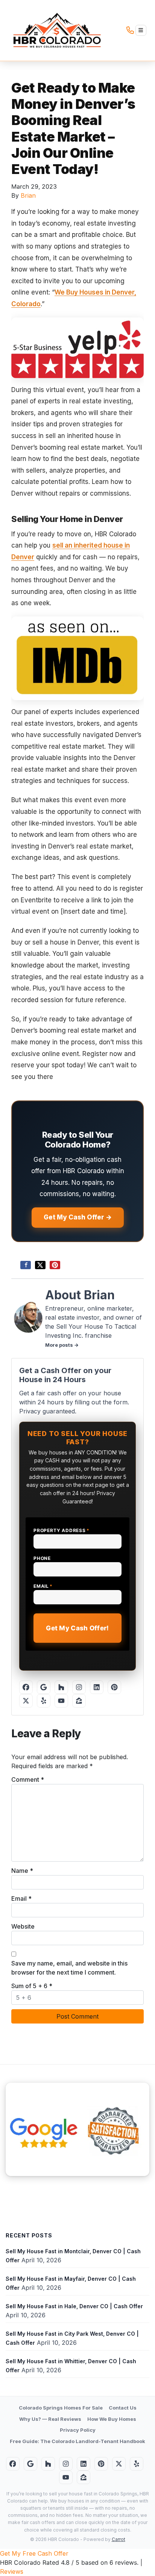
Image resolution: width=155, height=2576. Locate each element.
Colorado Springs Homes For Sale (61, 2408)
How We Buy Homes (112, 2419)
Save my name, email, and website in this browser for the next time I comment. (69, 1968)
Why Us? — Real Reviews (50, 2419)
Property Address (62, 1530)
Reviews (12, 2571)
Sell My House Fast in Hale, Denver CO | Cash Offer (74, 2306)
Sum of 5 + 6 (32, 1986)
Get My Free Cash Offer (34, 2553)
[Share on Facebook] (26, 1265)
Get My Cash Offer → (78, 1217)
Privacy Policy (78, 2430)
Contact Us (123, 2408)
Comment (28, 1779)
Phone (42, 1558)
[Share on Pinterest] (55, 1265)
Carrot (119, 2539)
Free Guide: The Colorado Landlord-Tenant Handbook (77, 2441)
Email (43, 1586)
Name (22, 1871)
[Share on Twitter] (40, 1265)
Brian (28, 195)
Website (23, 1926)
